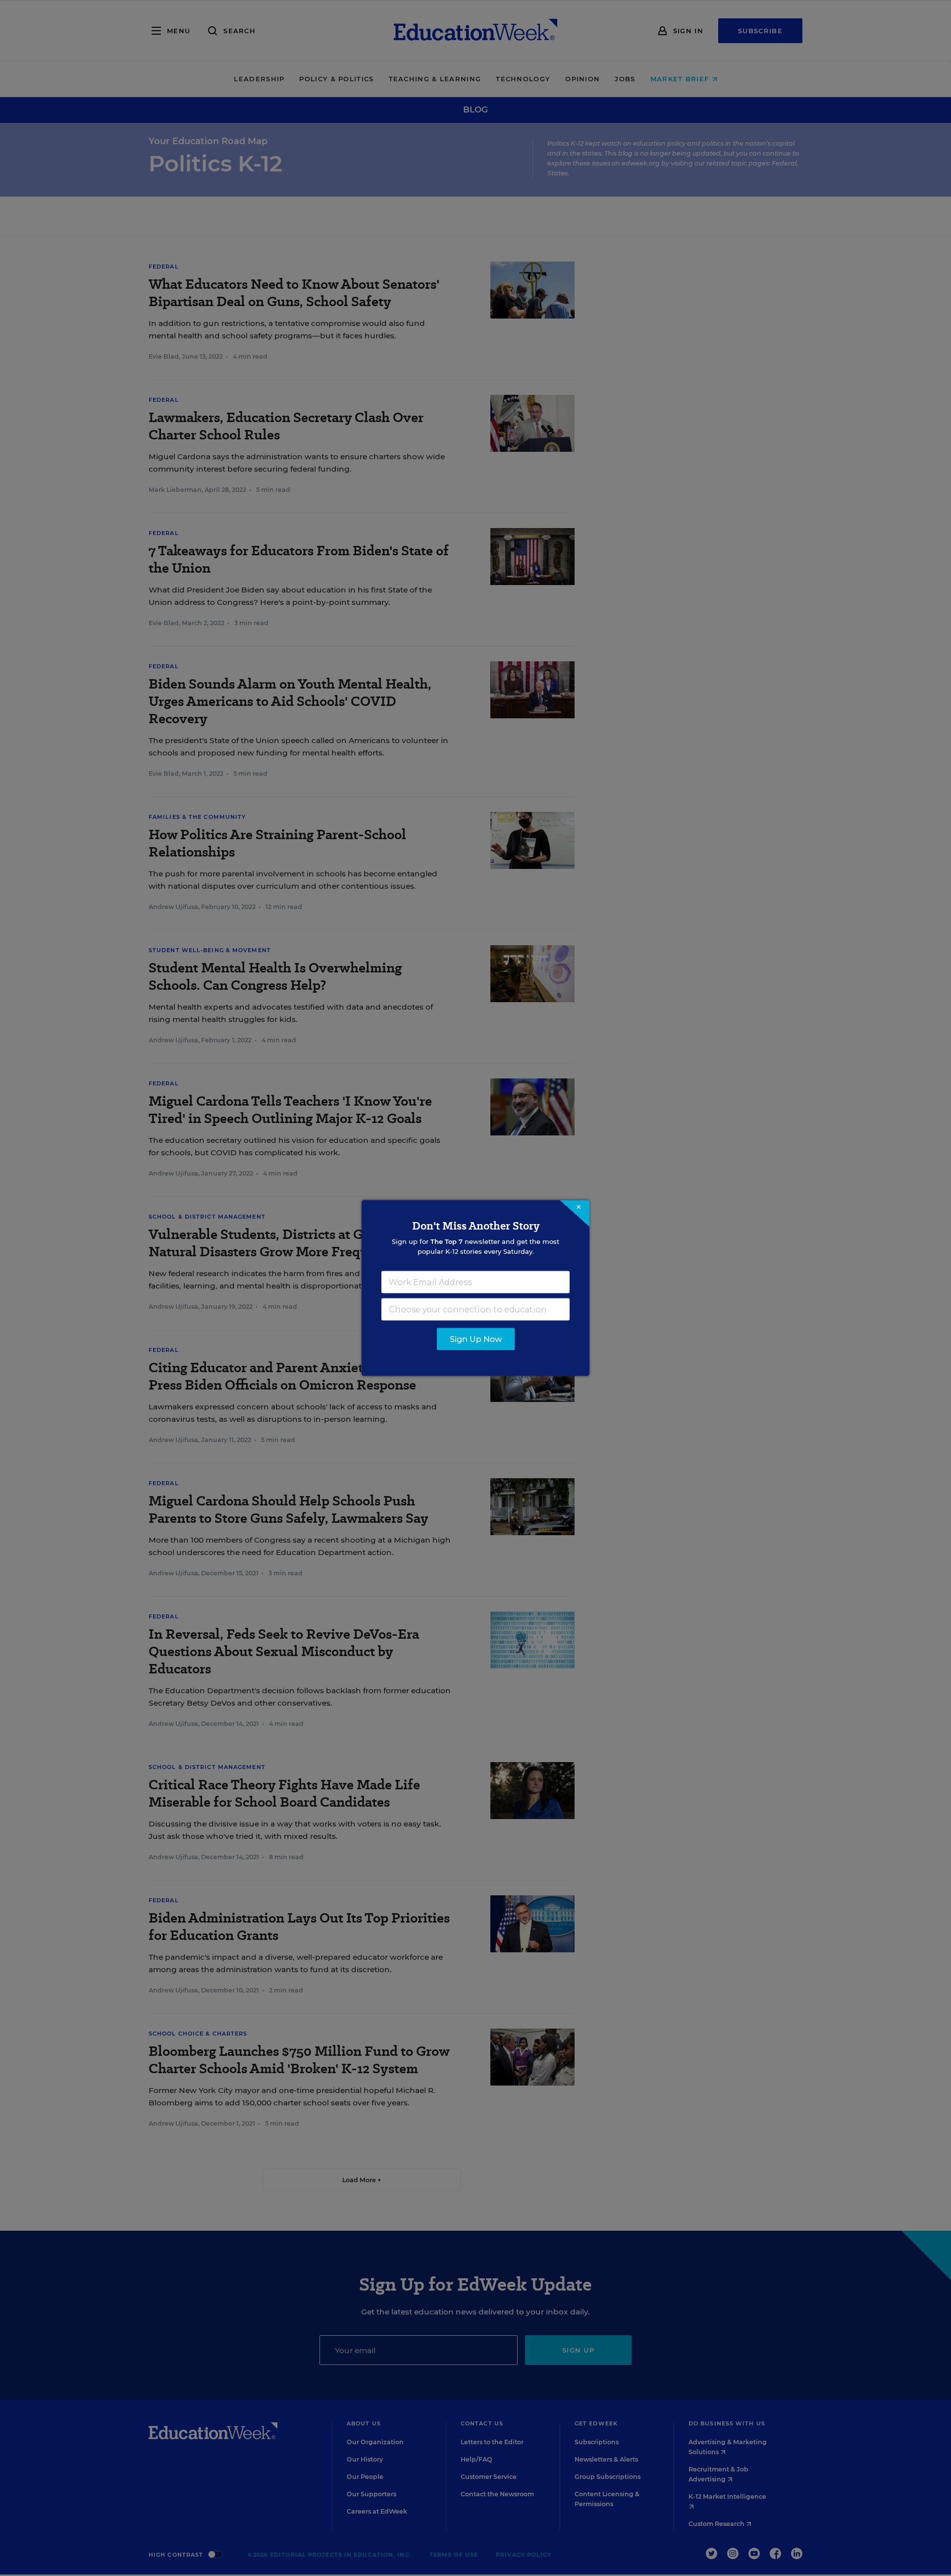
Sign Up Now (476, 1339)
